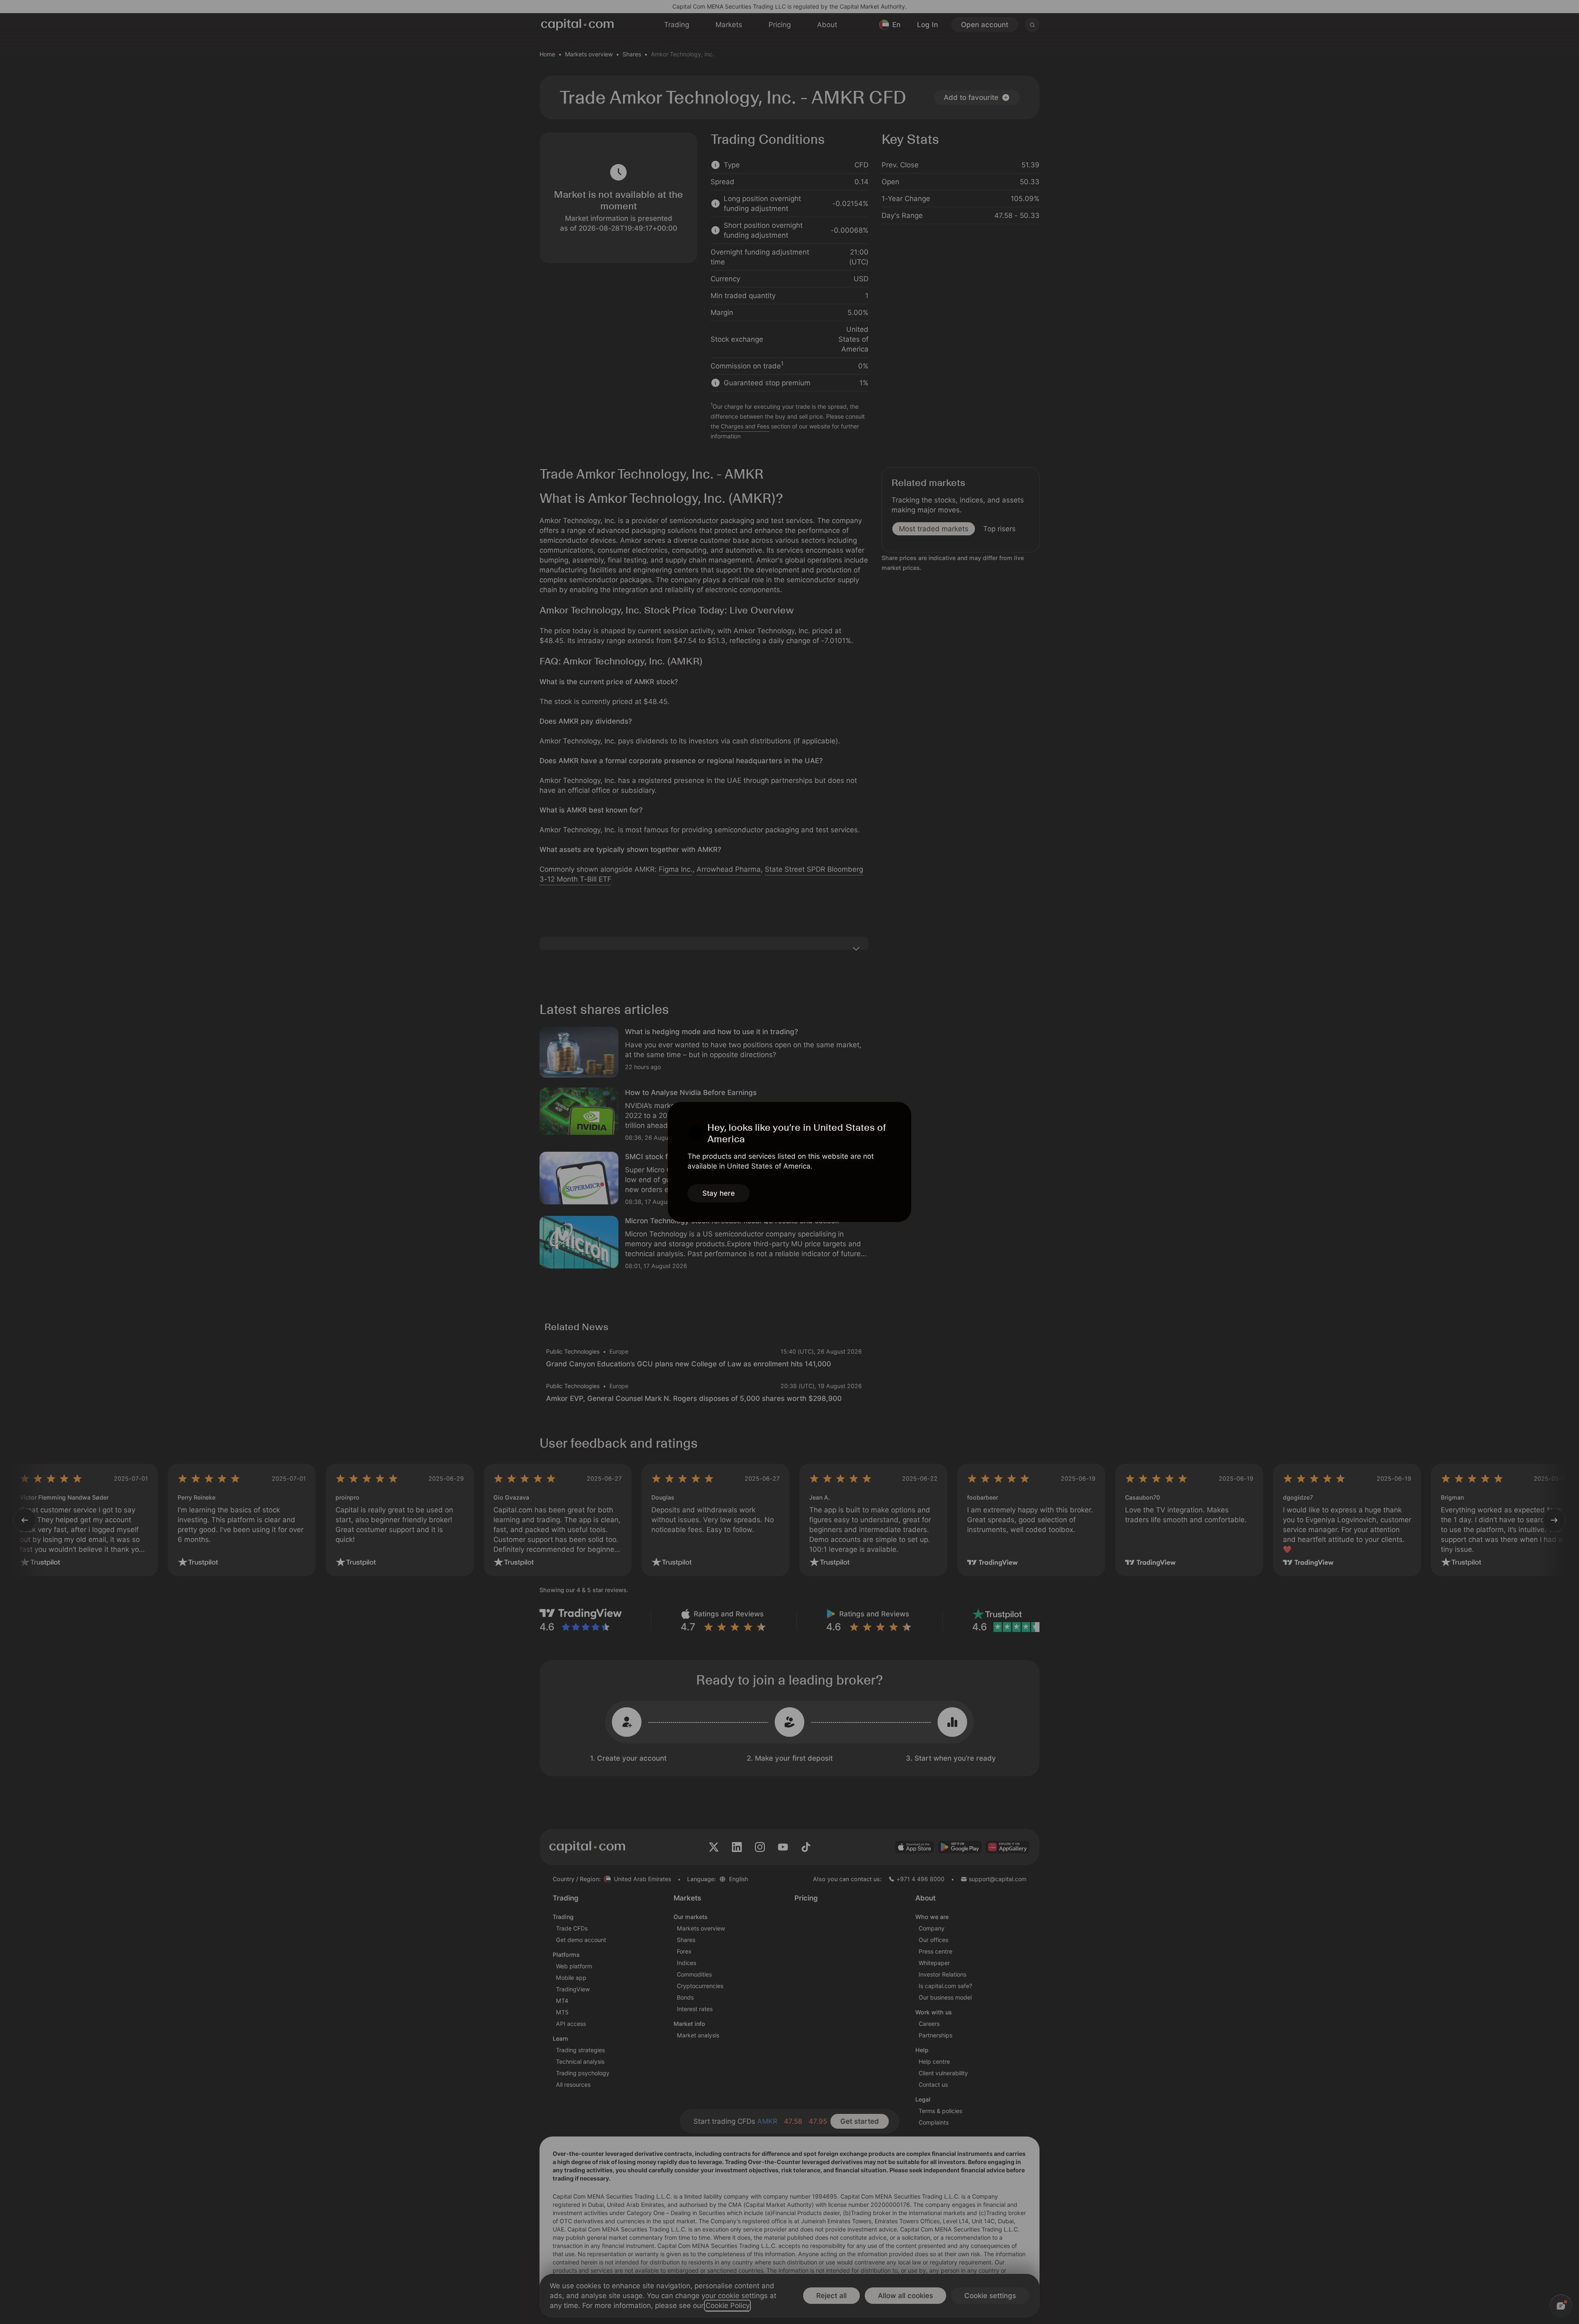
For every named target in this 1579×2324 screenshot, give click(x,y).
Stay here (719, 1193)
